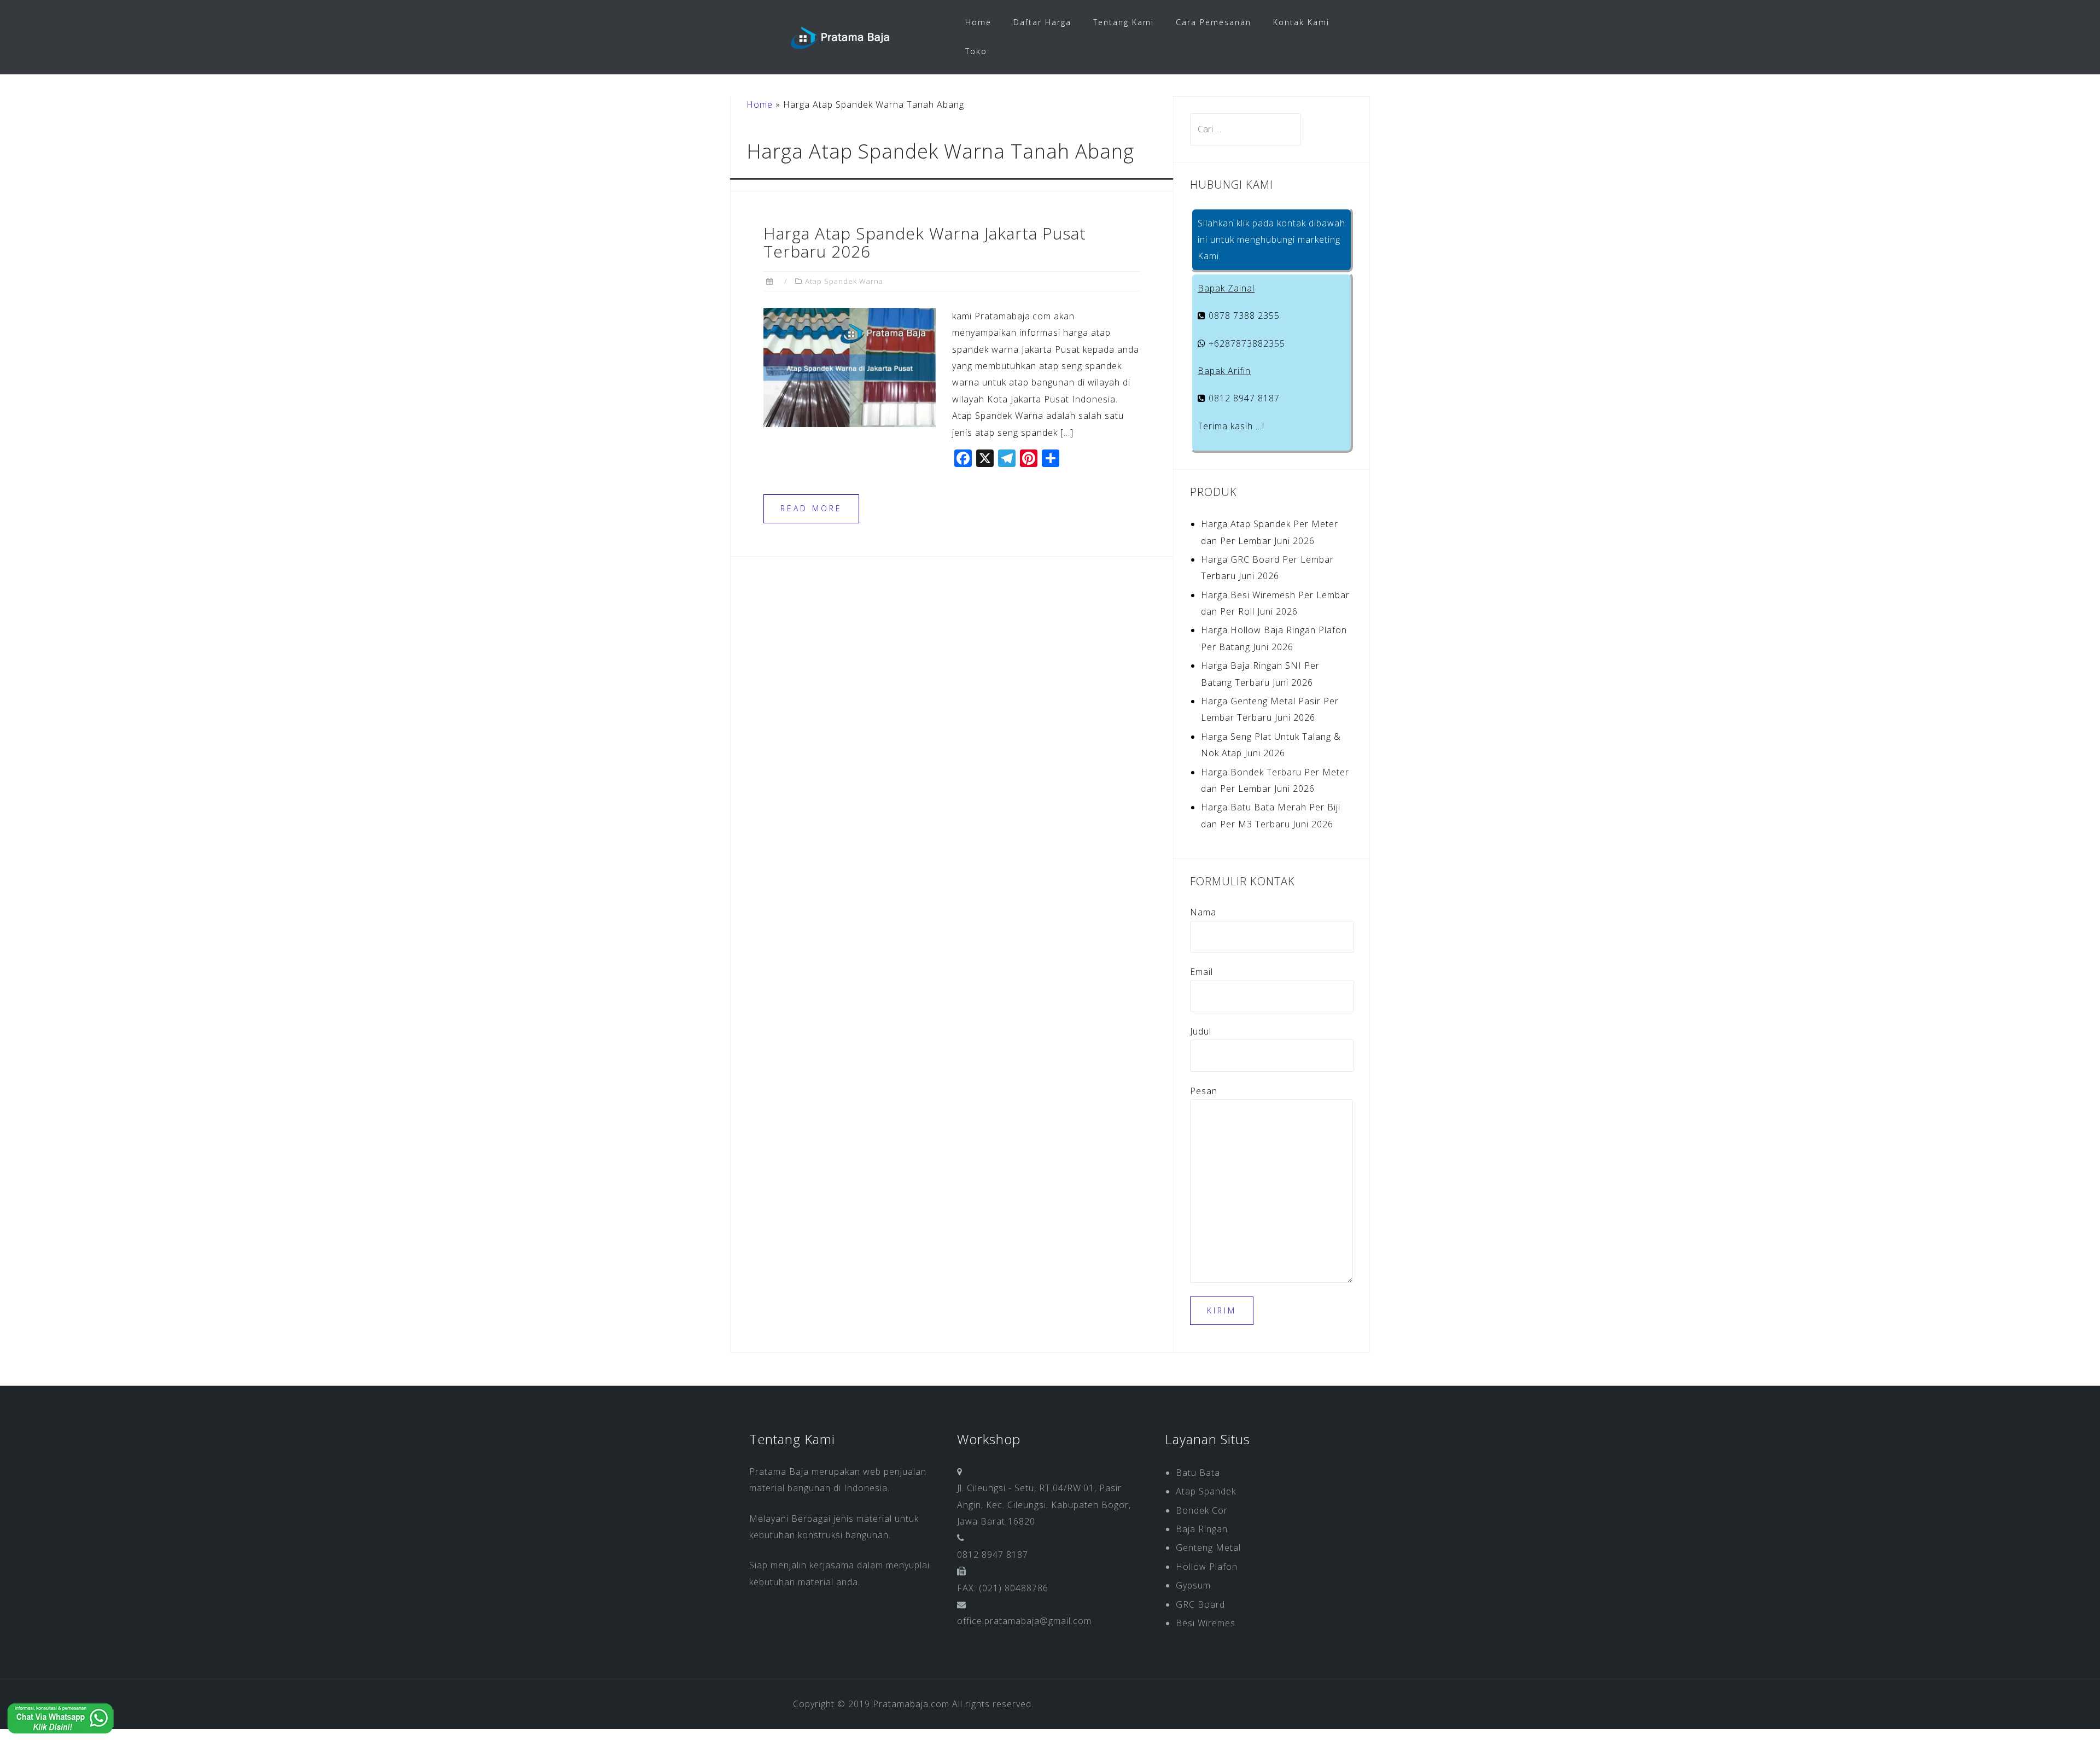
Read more (811, 508)
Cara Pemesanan (1214, 22)
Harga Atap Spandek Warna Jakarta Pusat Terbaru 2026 (925, 242)
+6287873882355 (1246, 343)
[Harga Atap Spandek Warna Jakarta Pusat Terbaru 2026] (850, 366)
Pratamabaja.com (911, 1704)
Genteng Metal (1208, 1548)
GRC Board (1200, 1604)
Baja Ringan (1202, 1529)
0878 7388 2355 (1243, 316)
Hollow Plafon (1207, 1567)
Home (978, 22)
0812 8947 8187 (1243, 398)
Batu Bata (1198, 1473)
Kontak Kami (1301, 22)
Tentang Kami (1124, 22)
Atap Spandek (1206, 1491)
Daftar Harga (1042, 22)
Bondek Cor (1202, 1510)
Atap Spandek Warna (844, 281)
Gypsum (1193, 1585)
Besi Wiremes (1206, 1623)
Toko (976, 51)
